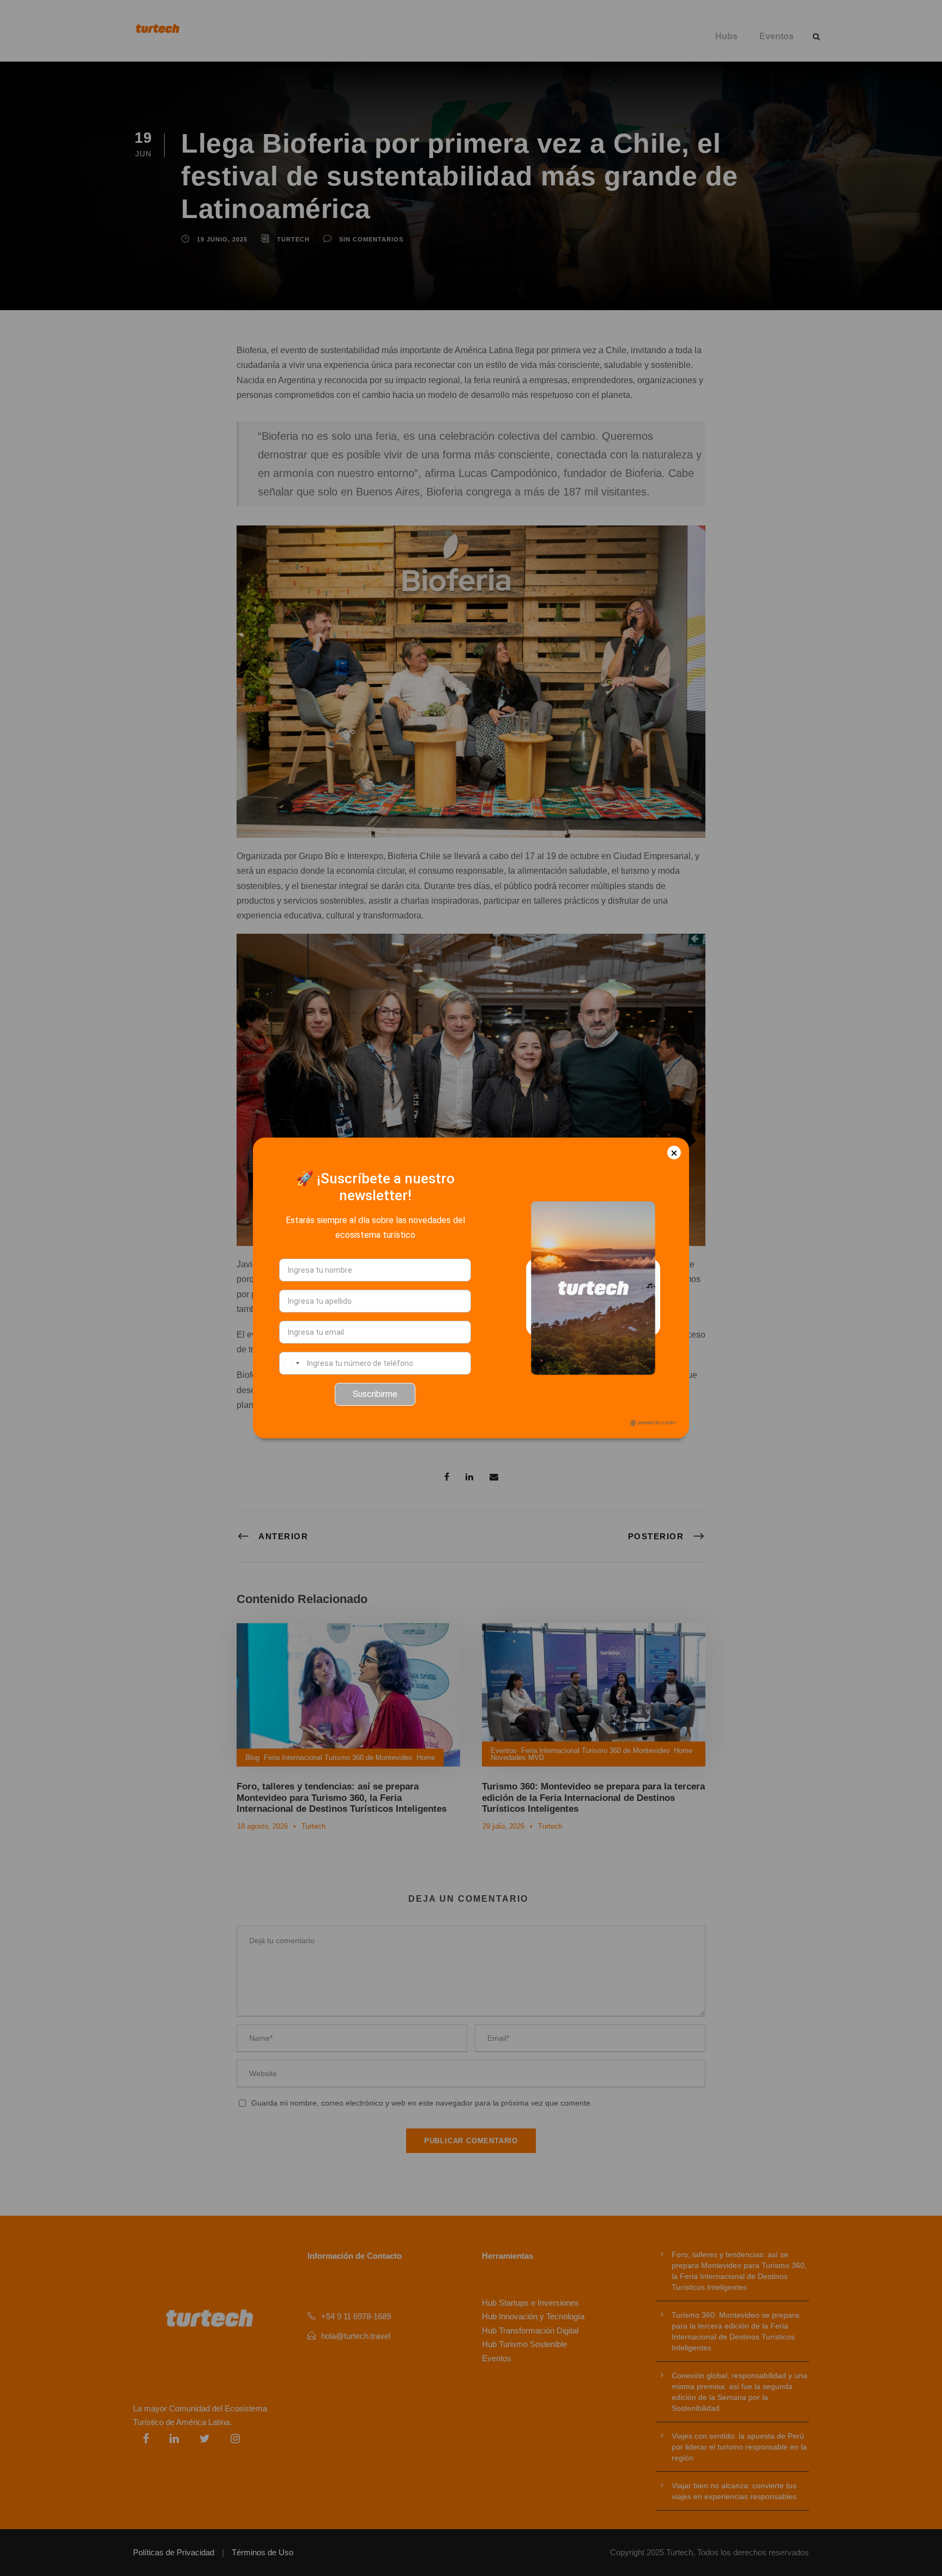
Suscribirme (375, 1394)
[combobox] (291, 1363)
